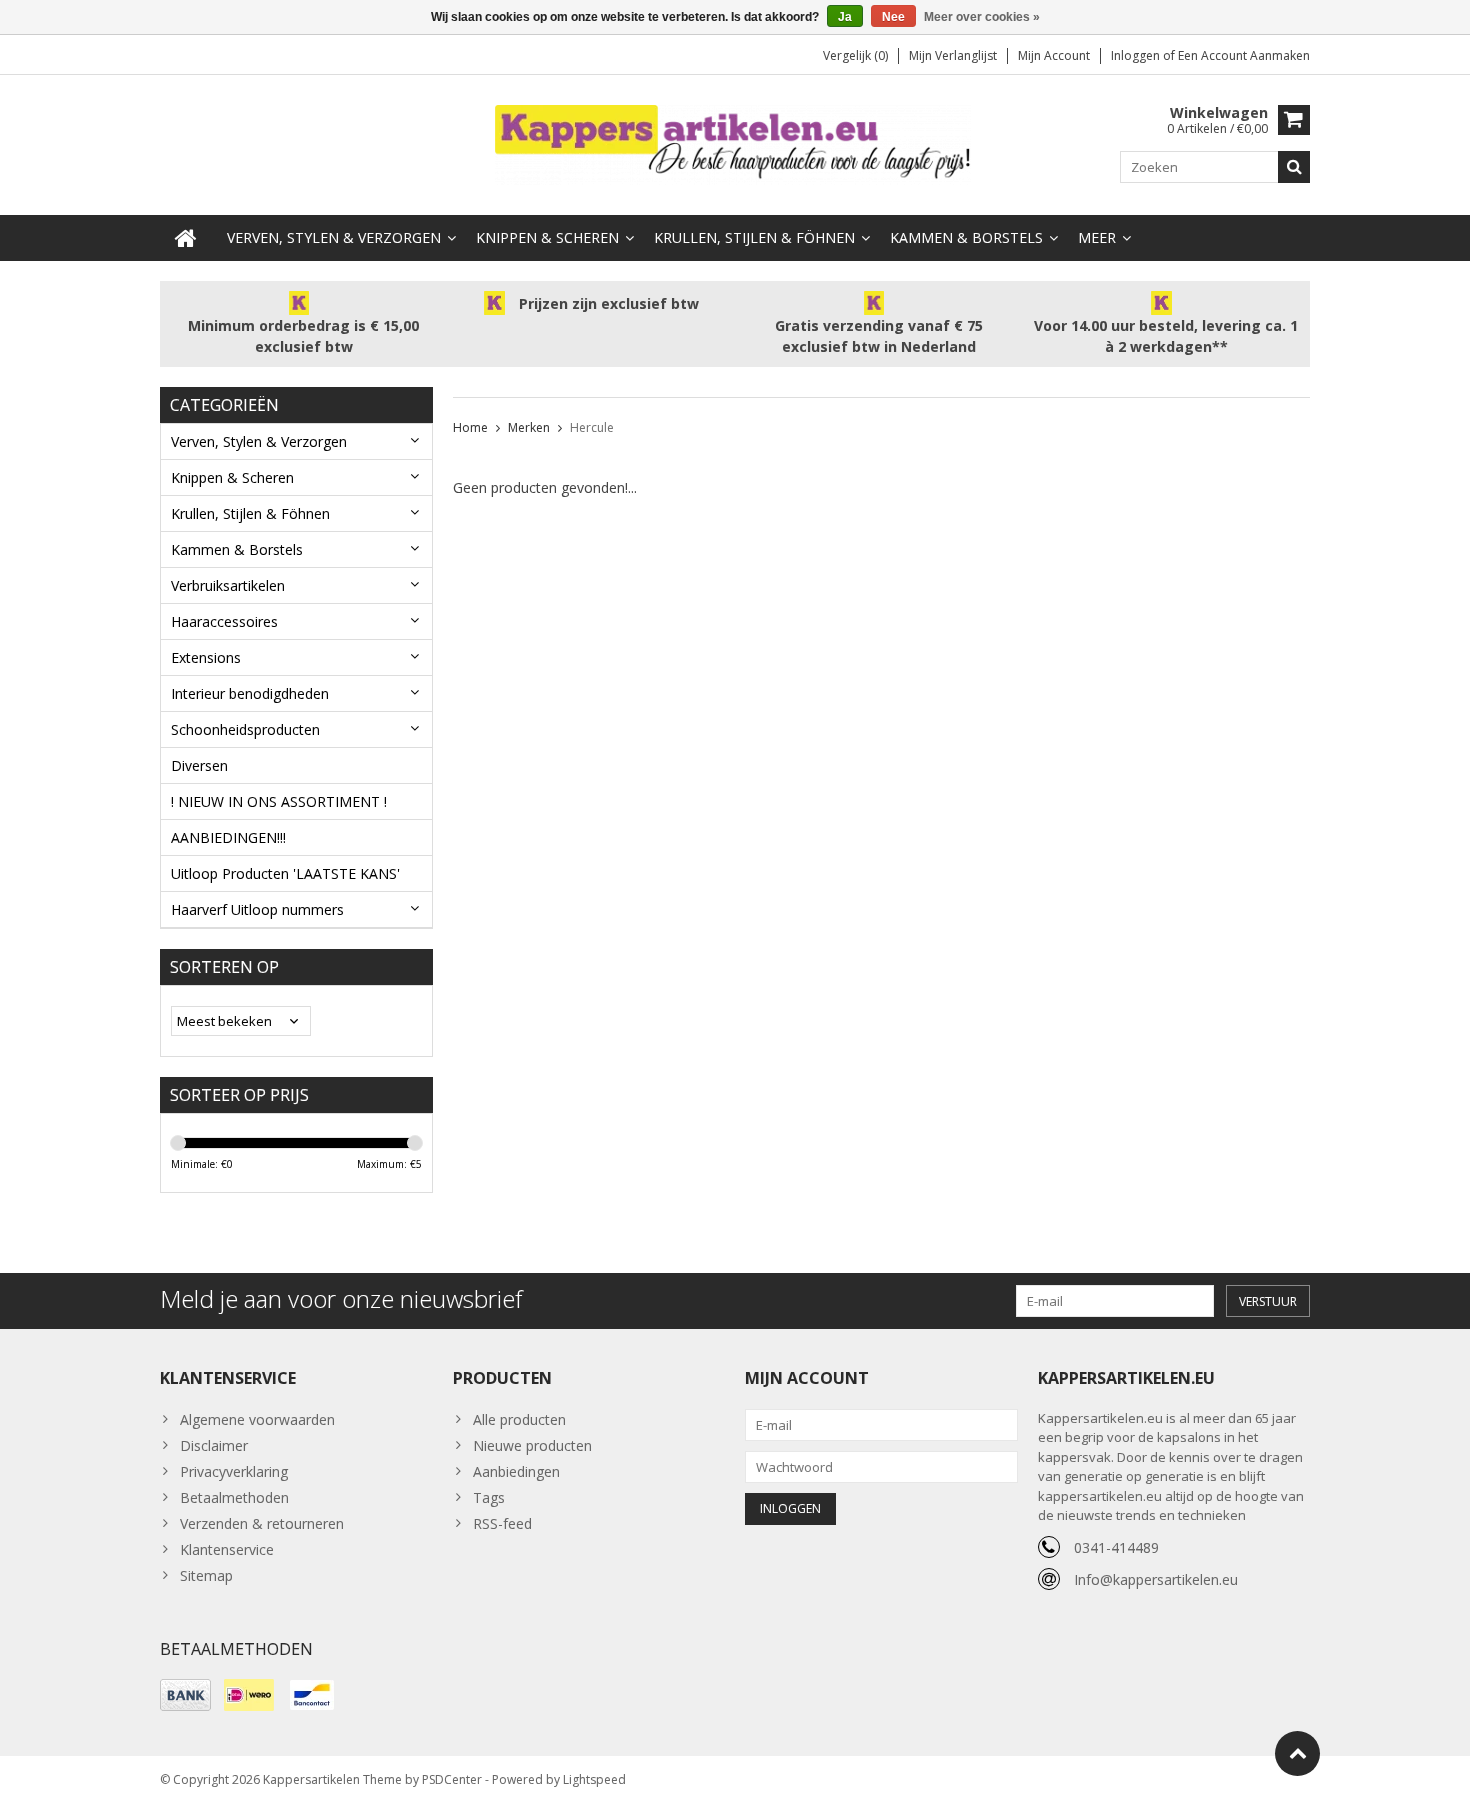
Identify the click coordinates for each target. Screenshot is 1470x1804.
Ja (845, 17)
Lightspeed (594, 1779)
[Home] (186, 238)
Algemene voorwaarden (257, 1419)
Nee (893, 17)
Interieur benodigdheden (250, 693)
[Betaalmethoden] (185, 1695)
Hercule (592, 427)
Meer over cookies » (982, 17)
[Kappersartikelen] (735, 143)
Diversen (199, 765)
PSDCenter (452, 1779)
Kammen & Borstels (966, 237)
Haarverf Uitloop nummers (257, 909)
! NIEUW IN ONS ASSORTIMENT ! (279, 801)
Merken (529, 427)
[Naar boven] (1297, 1753)
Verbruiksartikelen (228, 585)
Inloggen (1137, 55)
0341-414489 (1116, 1547)
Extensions (206, 657)
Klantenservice (227, 1549)
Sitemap (206, 1575)
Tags (489, 1497)
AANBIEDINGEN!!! (228, 837)
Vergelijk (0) (855, 55)
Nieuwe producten (532, 1445)
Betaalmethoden (234, 1497)
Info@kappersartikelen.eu (1156, 1579)
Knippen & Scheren (547, 237)
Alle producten (519, 1419)
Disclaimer (214, 1445)
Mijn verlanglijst (953, 55)
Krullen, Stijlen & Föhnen (754, 237)
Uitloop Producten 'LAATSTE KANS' (285, 873)
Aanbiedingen (516, 1471)
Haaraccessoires (224, 621)
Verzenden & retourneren (262, 1523)
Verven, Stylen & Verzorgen (334, 237)
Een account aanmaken (1244, 55)
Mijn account (1054, 55)
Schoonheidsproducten (245, 729)
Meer (1097, 237)
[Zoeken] (1294, 167)
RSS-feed (502, 1523)
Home (470, 427)
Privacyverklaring (234, 1471)
